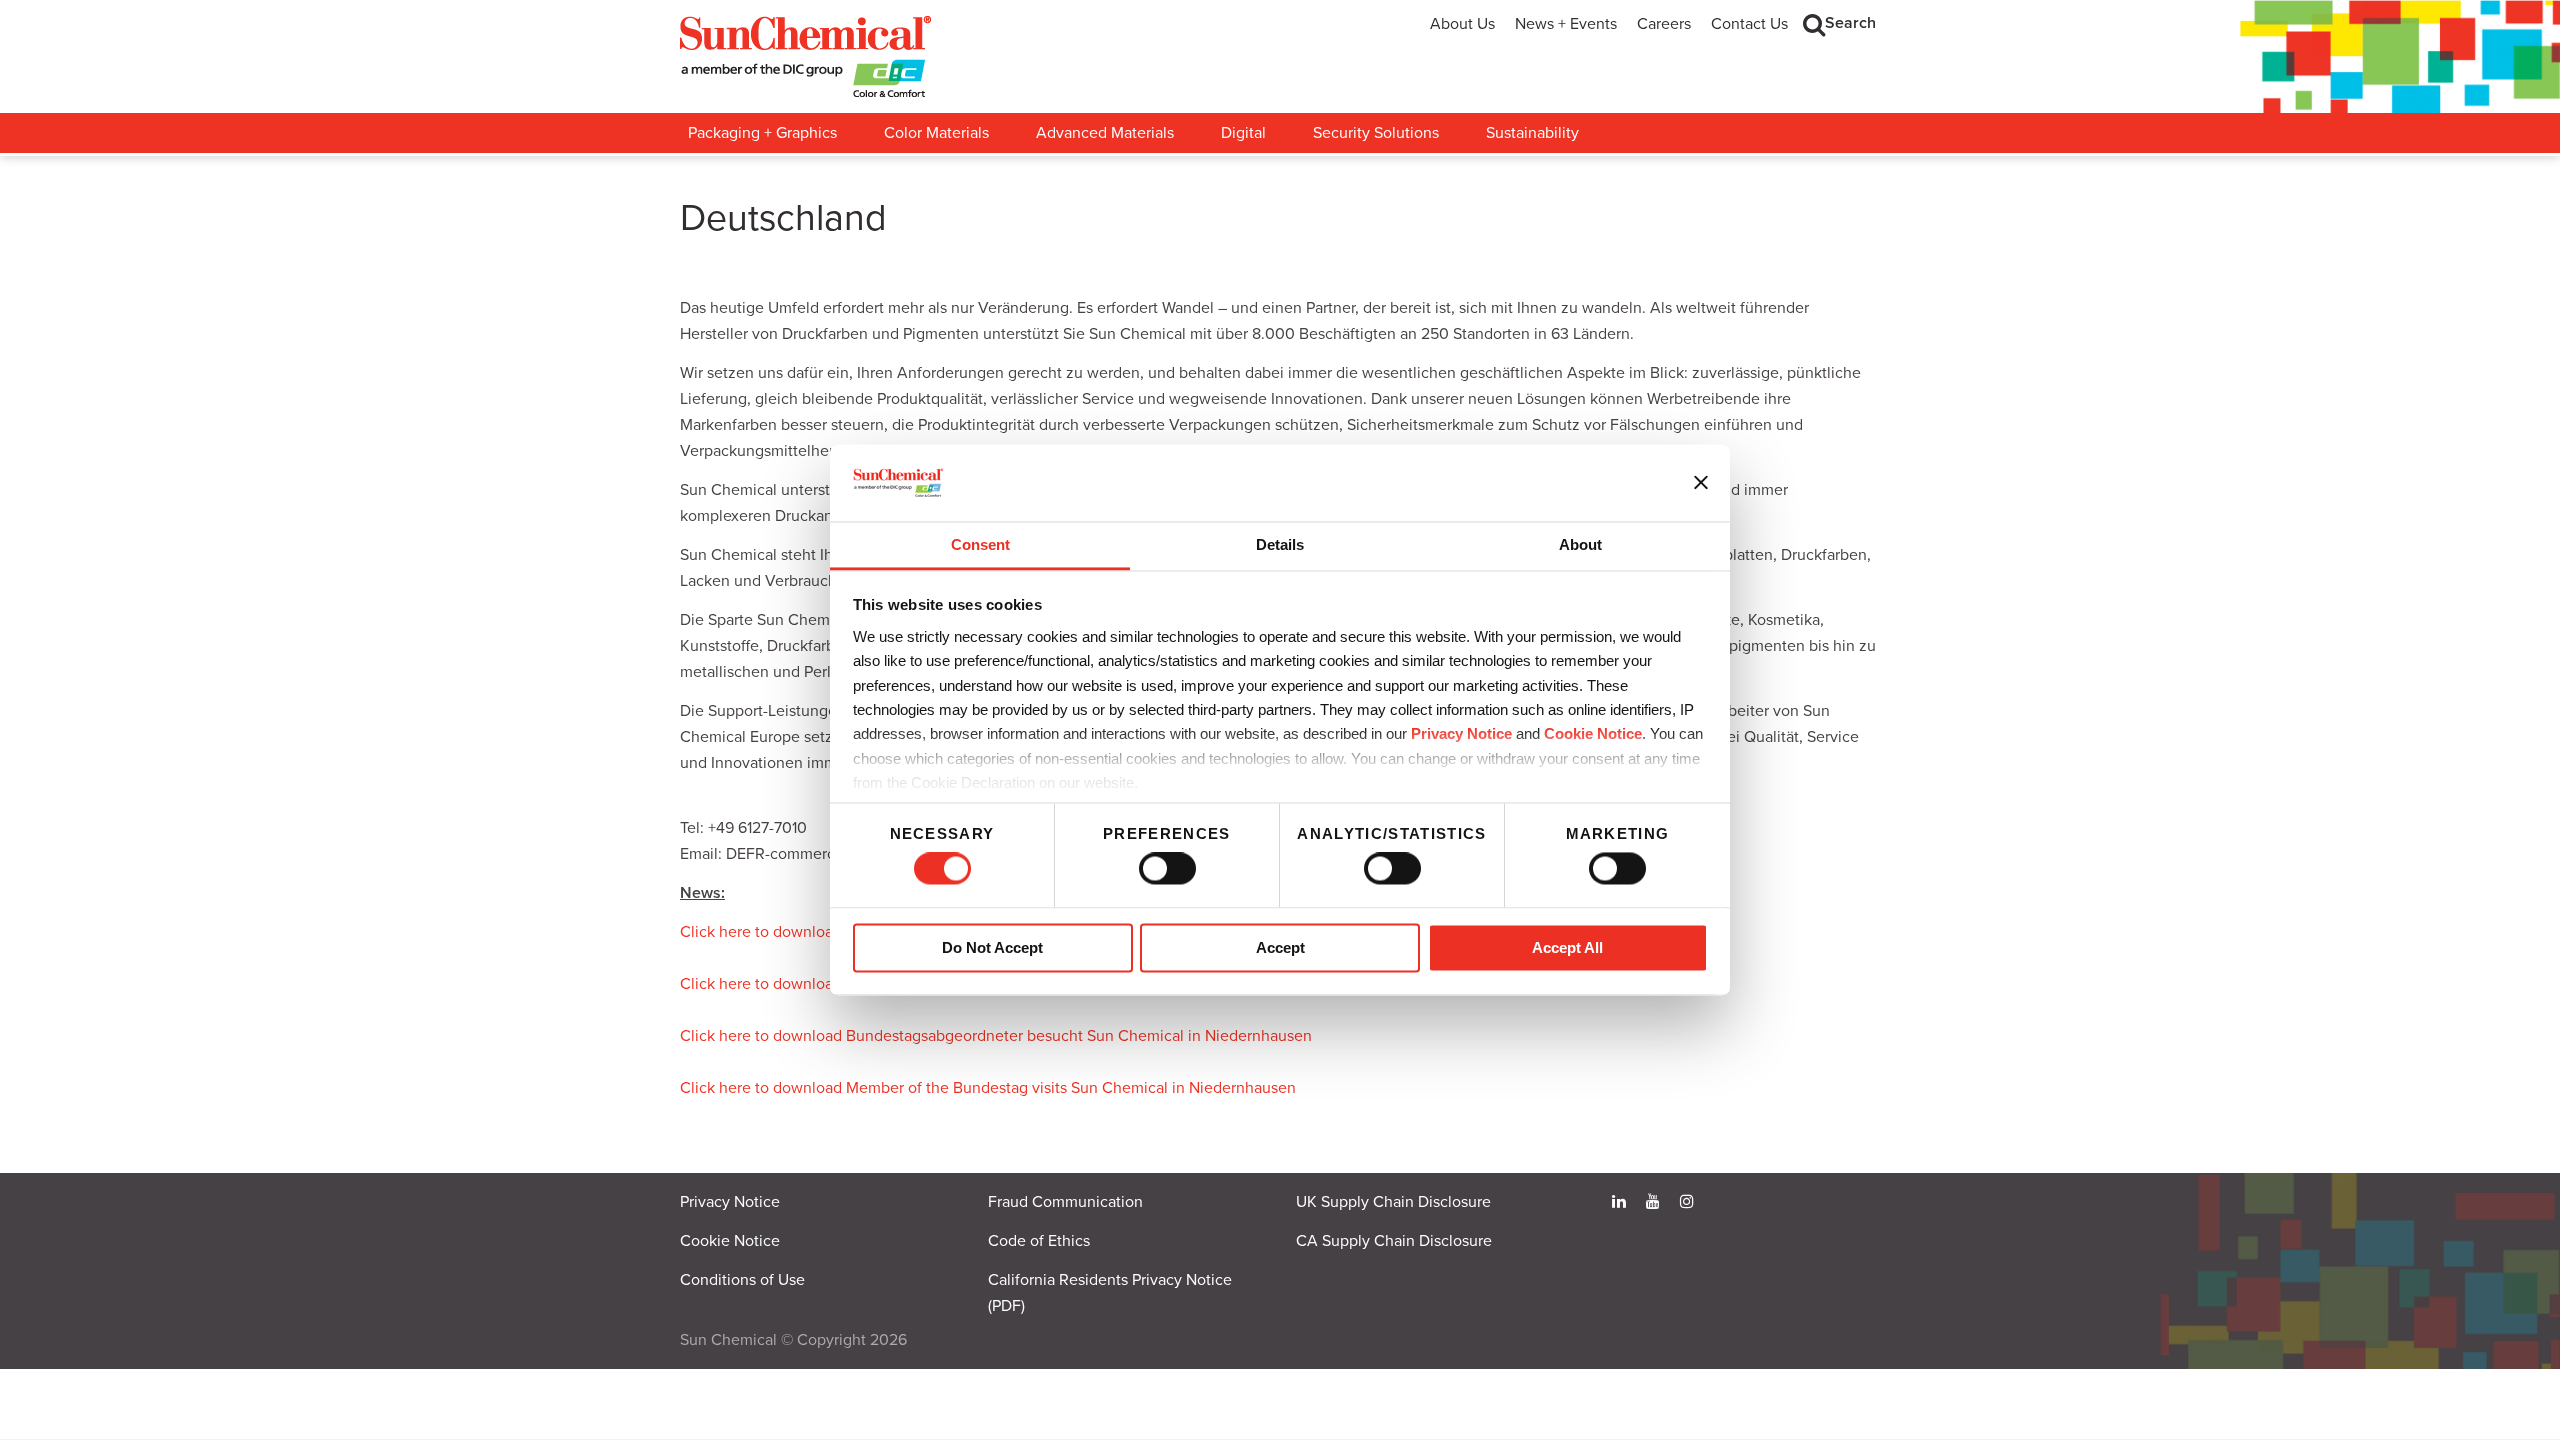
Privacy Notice (1461, 734)
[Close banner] (1701, 483)
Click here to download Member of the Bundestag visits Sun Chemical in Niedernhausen (988, 1088)
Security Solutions (1376, 133)
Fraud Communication (1065, 1202)
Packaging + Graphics (762, 133)
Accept (1280, 947)
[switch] (1167, 869)
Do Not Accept (992, 947)
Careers (1664, 24)
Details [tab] (1280, 544)
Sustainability (1532, 133)
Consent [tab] (980, 544)
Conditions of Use (742, 1280)
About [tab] (1580, 544)
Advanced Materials (1105, 133)
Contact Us (1749, 24)
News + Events (1566, 24)
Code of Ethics (1039, 1241)
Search (1850, 23)
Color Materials (936, 133)
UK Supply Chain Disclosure (1393, 1202)
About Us (1462, 24)
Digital (1243, 133)
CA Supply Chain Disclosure (1394, 1241)
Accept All (1567, 947)
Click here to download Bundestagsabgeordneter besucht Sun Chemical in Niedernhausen (996, 1036)
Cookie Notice (730, 1241)
